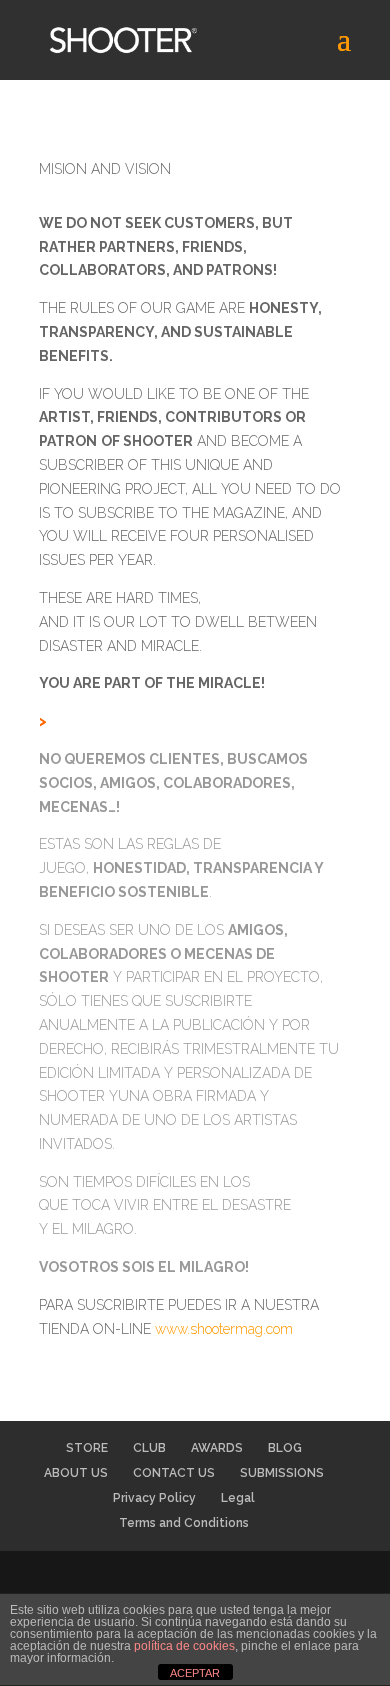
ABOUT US (76, 1473)
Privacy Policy (154, 1498)
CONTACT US (174, 1473)
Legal (238, 1498)
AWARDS (217, 1448)
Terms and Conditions (184, 1523)
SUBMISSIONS (282, 1473)
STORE (87, 1448)
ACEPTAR (195, 1673)
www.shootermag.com (224, 1329)
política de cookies (184, 1646)
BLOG (285, 1448)
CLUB (149, 1448)
